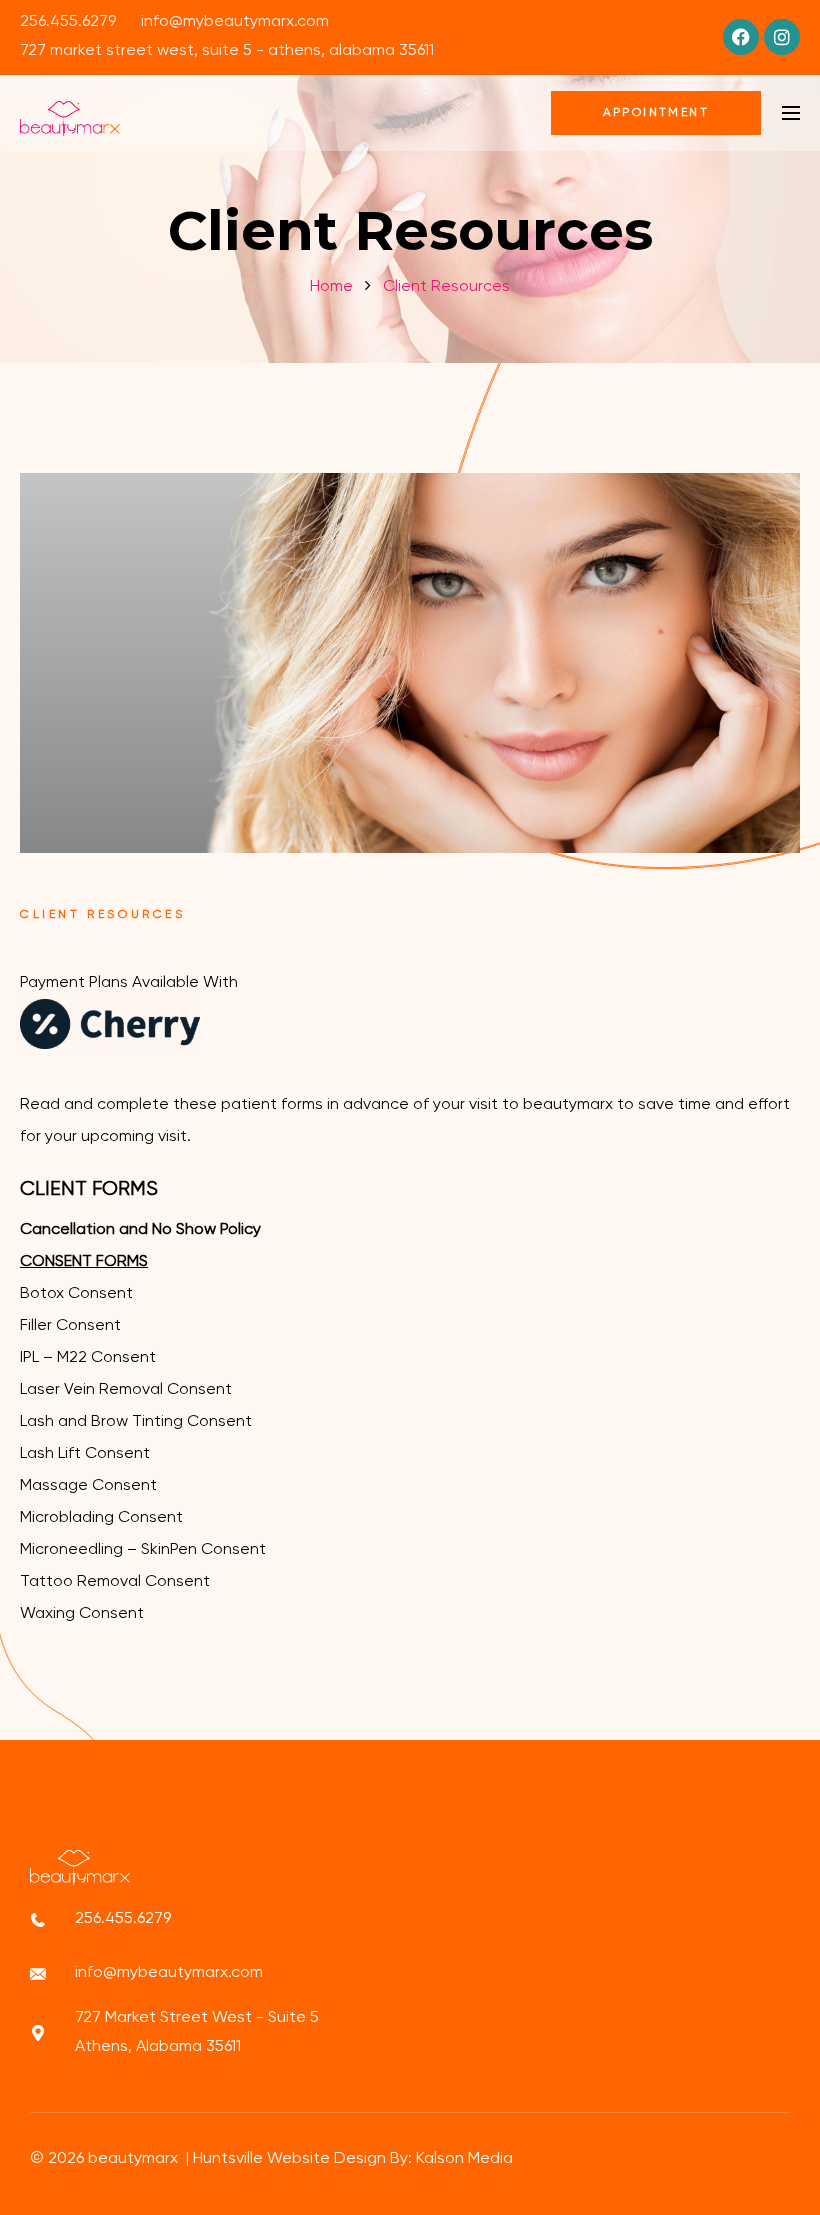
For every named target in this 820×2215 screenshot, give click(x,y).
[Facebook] (741, 37)
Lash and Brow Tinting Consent (136, 1422)
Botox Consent (76, 1294)
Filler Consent (70, 1326)
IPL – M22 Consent (88, 1358)
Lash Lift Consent (85, 1454)
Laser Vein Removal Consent (126, 1390)
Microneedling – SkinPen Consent (143, 1550)
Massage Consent (88, 1486)
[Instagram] (782, 37)
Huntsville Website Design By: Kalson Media (353, 2159)
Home (331, 287)
